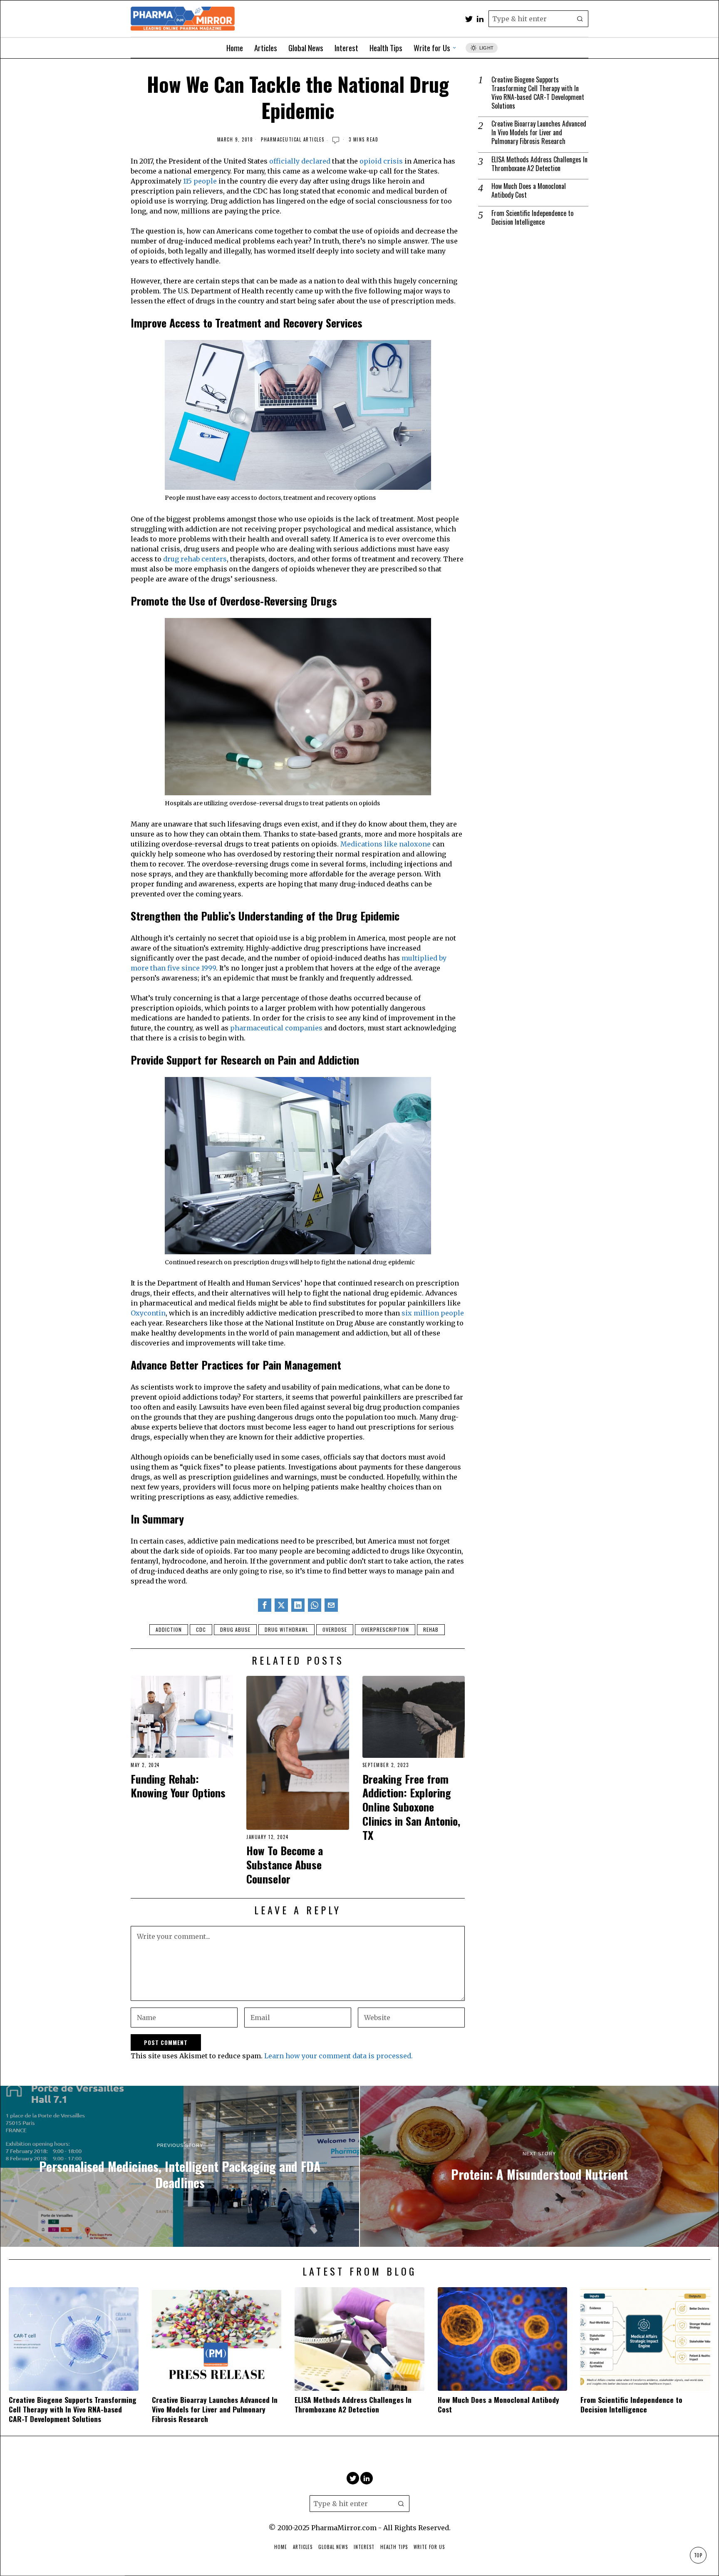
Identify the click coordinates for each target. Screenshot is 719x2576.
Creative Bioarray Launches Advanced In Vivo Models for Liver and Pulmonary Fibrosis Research (539, 132)
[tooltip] (469, 19)
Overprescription (385, 1629)
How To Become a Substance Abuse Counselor (285, 1865)
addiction (169, 1629)
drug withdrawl (286, 1629)
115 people (200, 181)
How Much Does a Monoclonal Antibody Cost (529, 191)
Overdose (335, 1629)
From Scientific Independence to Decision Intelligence (532, 218)
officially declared (299, 161)
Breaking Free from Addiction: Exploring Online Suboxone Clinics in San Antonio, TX (411, 1807)
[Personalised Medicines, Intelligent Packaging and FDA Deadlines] (180, 2167)
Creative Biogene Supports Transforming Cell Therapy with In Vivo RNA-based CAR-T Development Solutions (538, 93)
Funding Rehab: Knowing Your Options (178, 1786)
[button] (580, 19)
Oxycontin (148, 1313)
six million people (433, 1313)
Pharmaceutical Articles (293, 140)
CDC (201, 1629)
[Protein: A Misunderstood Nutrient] (539, 2167)
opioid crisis (381, 161)
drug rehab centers (195, 559)
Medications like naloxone (386, 844)
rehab (431, 1629)
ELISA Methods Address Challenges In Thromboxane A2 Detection (539, 164)
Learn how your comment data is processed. (338, 2056)
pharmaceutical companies (277, 1028)
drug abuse (235, 1629)
